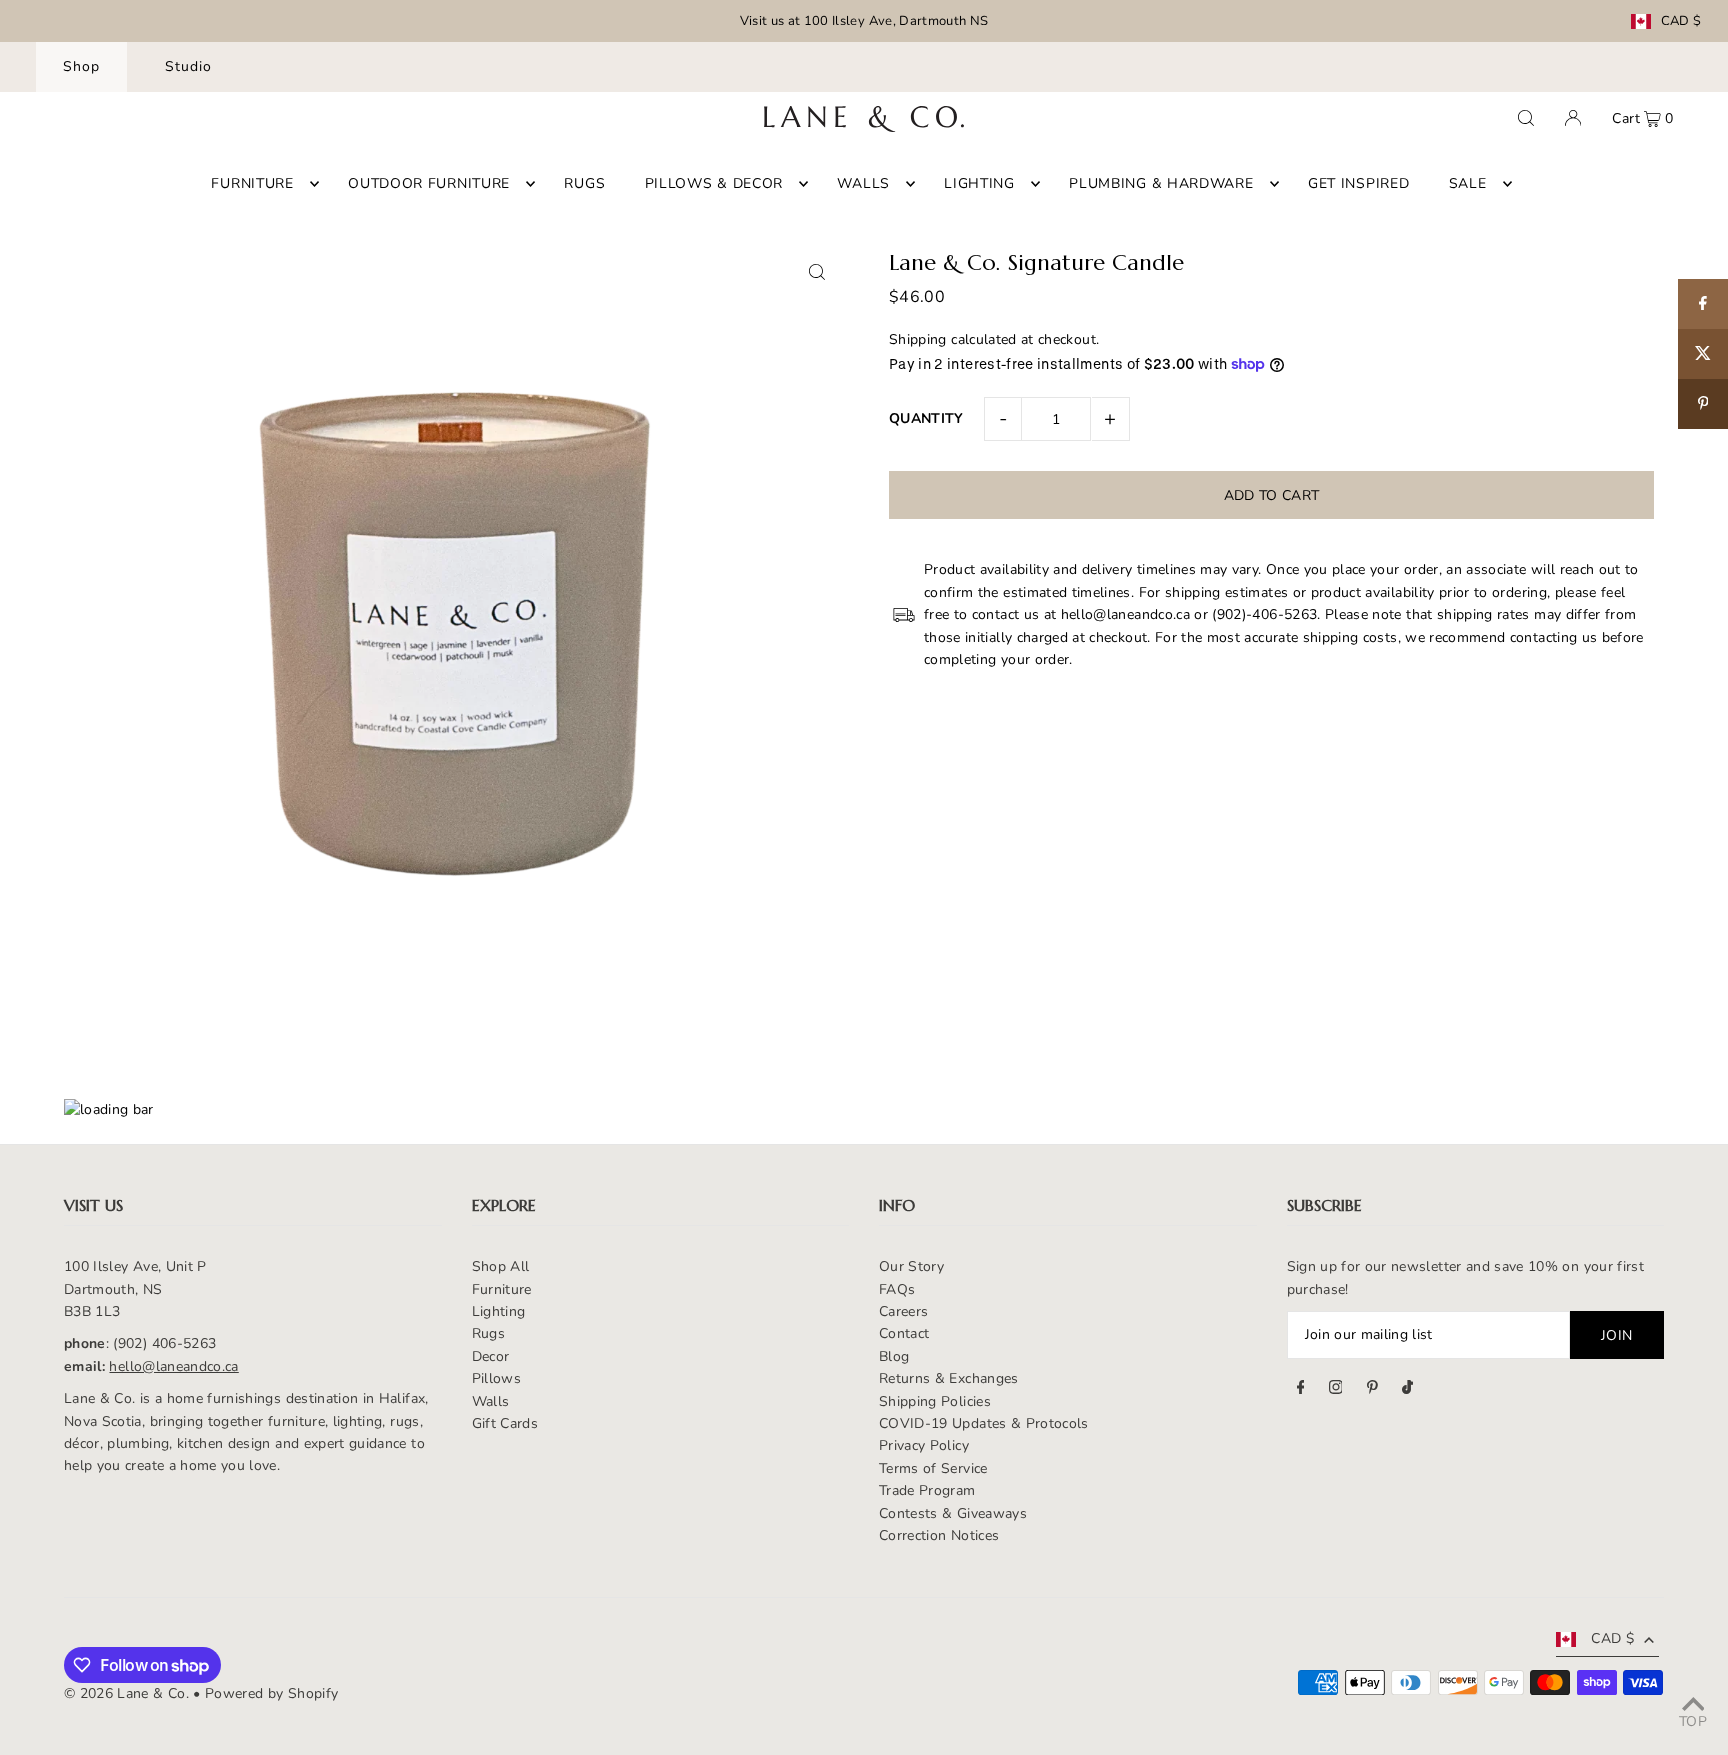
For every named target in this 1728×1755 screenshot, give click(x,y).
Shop (81, 66)
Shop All (501, 1266)
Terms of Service (933, 1468)
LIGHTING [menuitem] (979, 183)
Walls (491, 1401)
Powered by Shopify (271, 1693)
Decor (491, 1356)
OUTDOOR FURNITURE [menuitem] (429, 183)
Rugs (488, 1333)
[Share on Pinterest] (1703, 404)
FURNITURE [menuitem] (252, 183)
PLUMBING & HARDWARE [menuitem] (1161, 183)
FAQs (897, 1289)
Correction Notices (939, 1535)
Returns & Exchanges (949, 1378)
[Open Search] (1526, 118)
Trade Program (927, 1490)
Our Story (911, 1266)
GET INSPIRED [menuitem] (1358, 183)
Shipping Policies (935, 1401)
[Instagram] (1336, 1390)
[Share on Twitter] (1703, 354)
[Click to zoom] (816, 271)
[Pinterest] (1372, 1390)
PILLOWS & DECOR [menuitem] (714, 183)
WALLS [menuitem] (863, 183)
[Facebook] (1301, 1390)
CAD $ (1681, 21)
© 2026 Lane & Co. (126, 1693)
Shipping (918, 339)
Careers (903, 1311)
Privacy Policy (924, 1445)
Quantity (926, 418)
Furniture (502, 1289)
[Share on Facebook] (1703, 304)
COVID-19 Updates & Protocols (984, 1423)
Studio (188, 66)
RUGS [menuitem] (584, 183)
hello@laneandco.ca (173, 1366)
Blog (894, 1356)
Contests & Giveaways (953, 1513)
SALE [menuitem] (1468, 183)
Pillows (496, 1378)
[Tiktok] (1407, 1390)
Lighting (499, 1311)
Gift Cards (505, 1423)
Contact (904, 1333)
